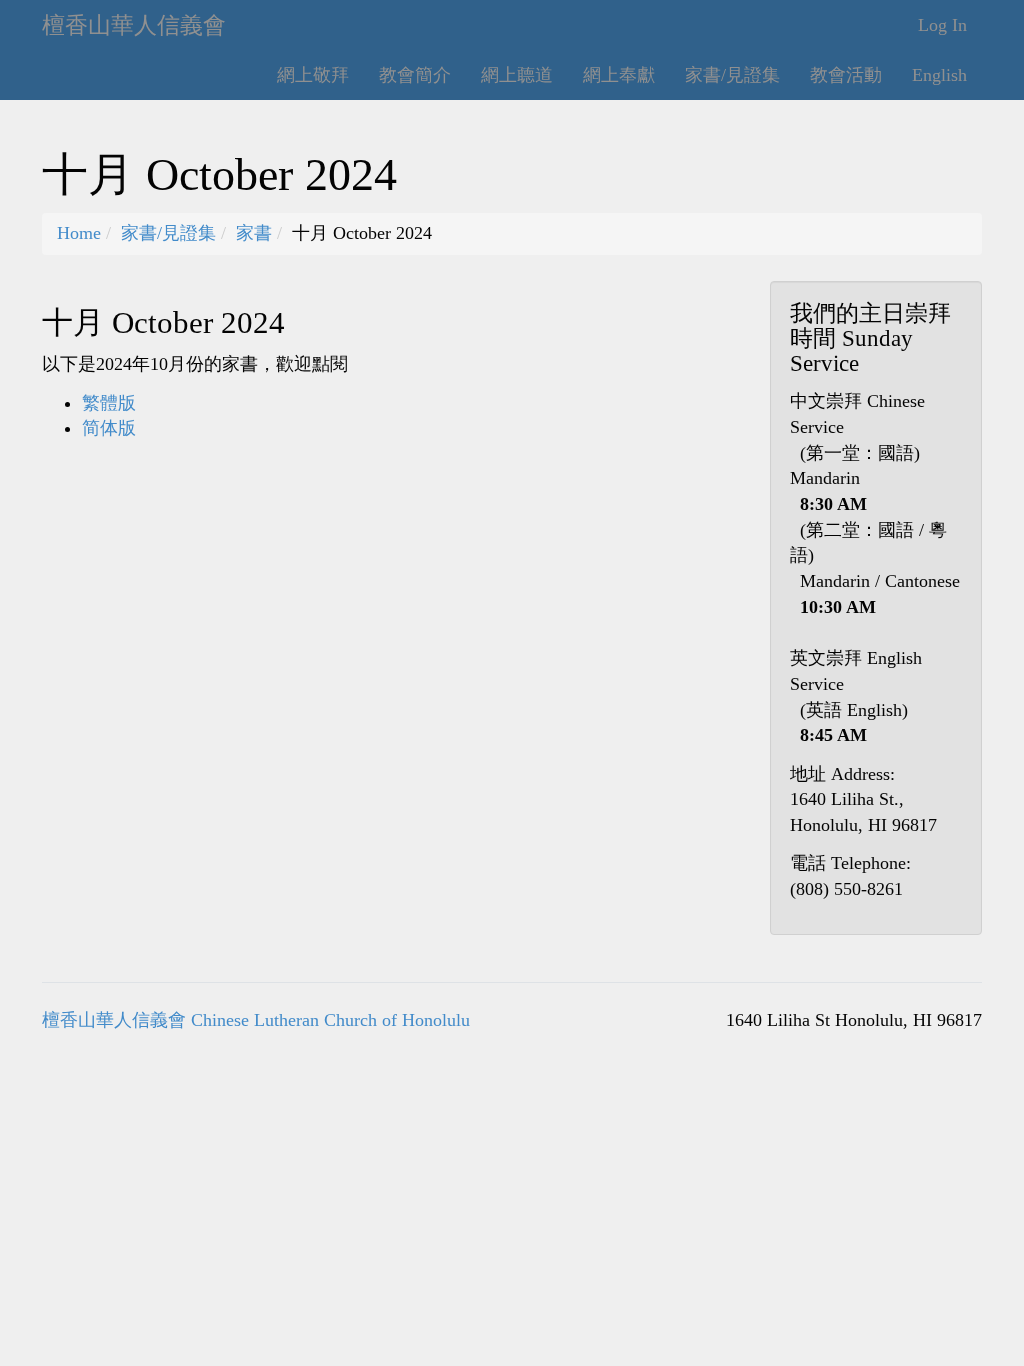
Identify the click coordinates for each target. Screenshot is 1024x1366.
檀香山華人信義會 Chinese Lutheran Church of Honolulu (256, 1020)
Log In (942, 25)
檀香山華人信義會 (134, 25)
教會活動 (846, 75)
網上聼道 (517, 75)
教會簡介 (415, 75)
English (939, 75)
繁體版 (109, 403)
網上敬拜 (313, 75)
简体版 (109, 428)
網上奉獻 (619, 75)
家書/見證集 (732, 75)
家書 (254, 233)
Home (79, 233)
